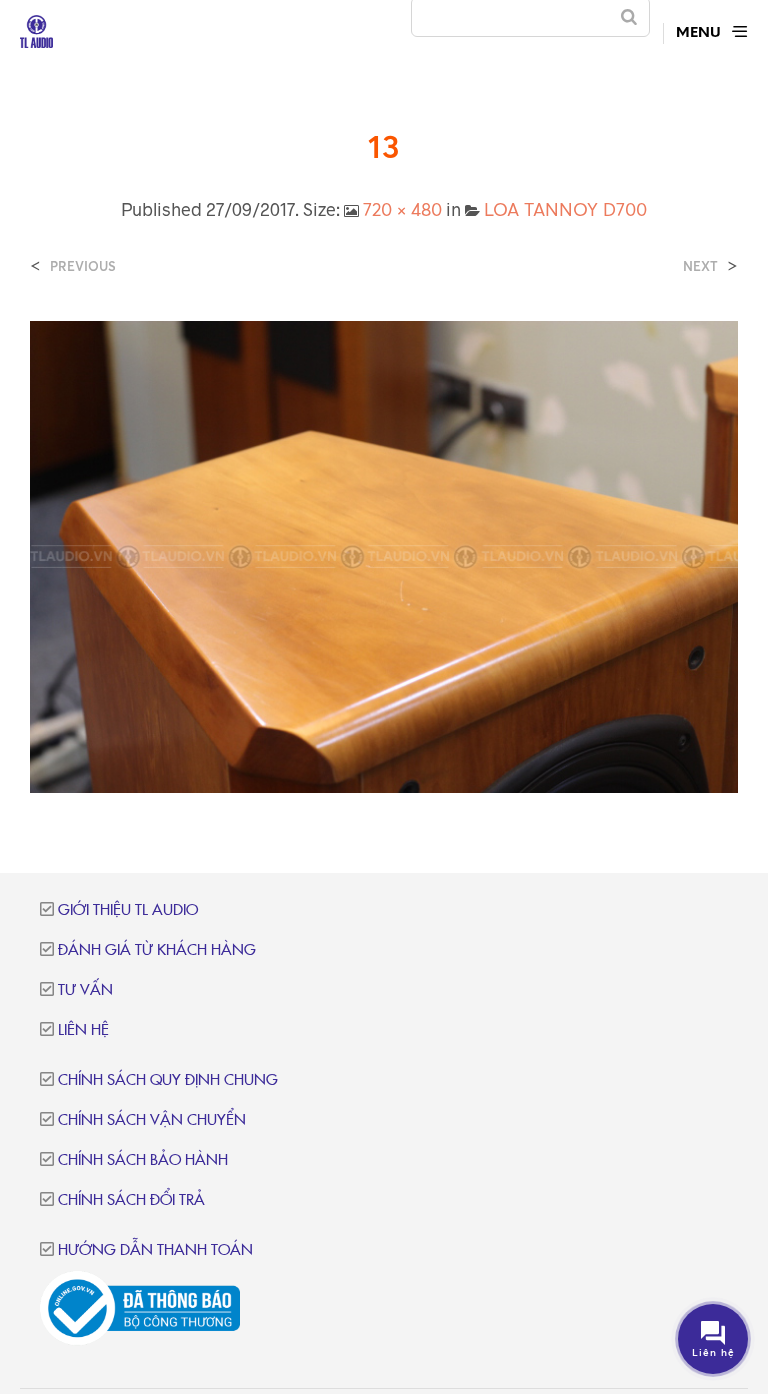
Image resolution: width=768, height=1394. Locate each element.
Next (700, 266)
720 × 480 (402, 209)
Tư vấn (85, 990)
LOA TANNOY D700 (565, 209)
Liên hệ (83, 1030)
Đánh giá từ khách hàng (157, 950)
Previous (83, 266)
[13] (384, 555)
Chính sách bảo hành (143, 1160)
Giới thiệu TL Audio (128, 910)
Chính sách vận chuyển (152, 1120)
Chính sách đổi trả (131, 1200)
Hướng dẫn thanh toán (155, 1250)
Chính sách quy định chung (168, 1080)
